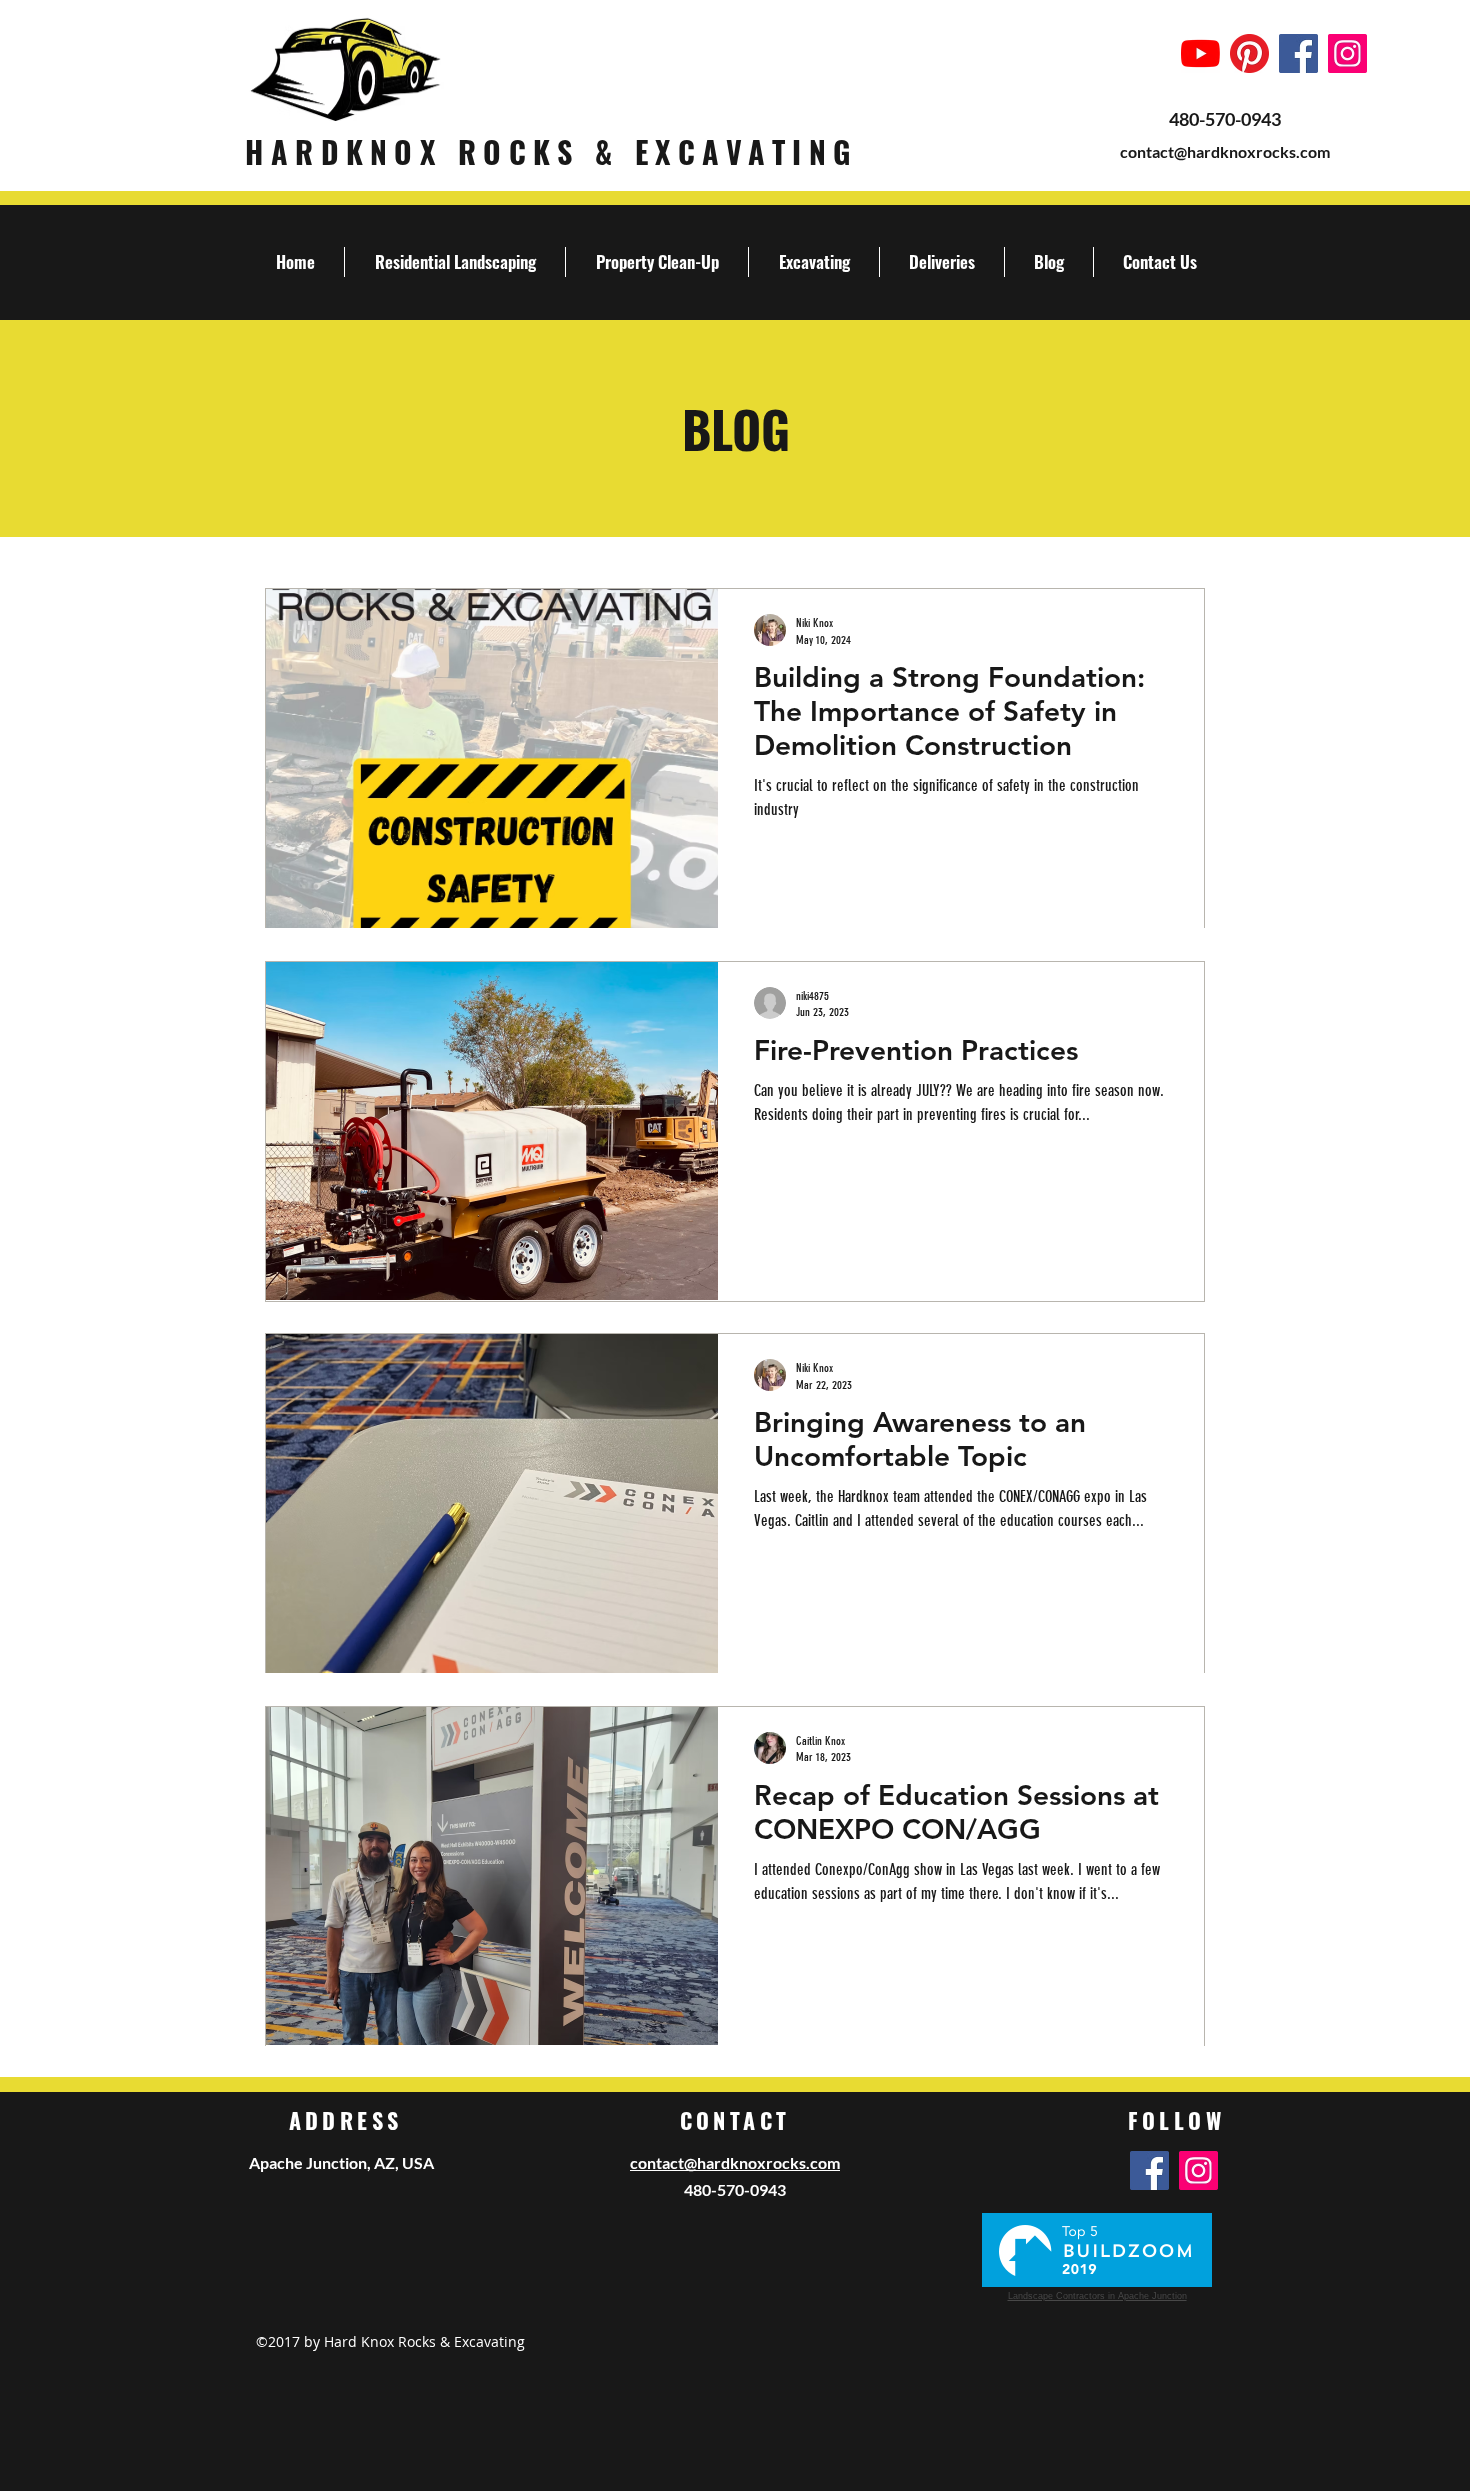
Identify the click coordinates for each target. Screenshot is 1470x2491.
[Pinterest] (1249, 53)
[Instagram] (1347, 53)
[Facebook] (1298, 53)
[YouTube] (1200, 53)
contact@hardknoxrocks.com (1225, 151)
